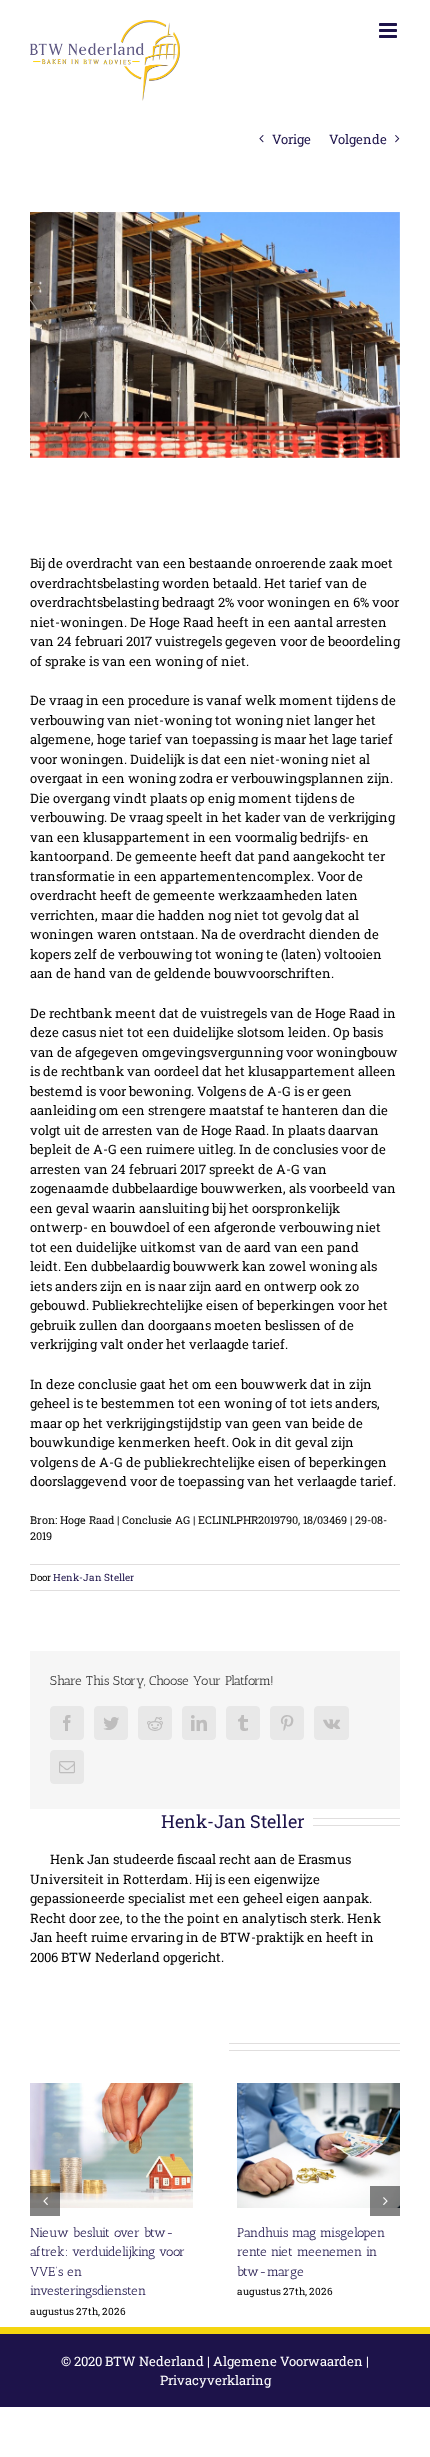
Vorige (291, 139)
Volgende (358, 139)
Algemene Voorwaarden (288, 2361)
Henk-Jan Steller (93, 1577)
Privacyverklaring (215, 2380)
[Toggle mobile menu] (389, 30)
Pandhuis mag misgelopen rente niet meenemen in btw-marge (311, 2252)
